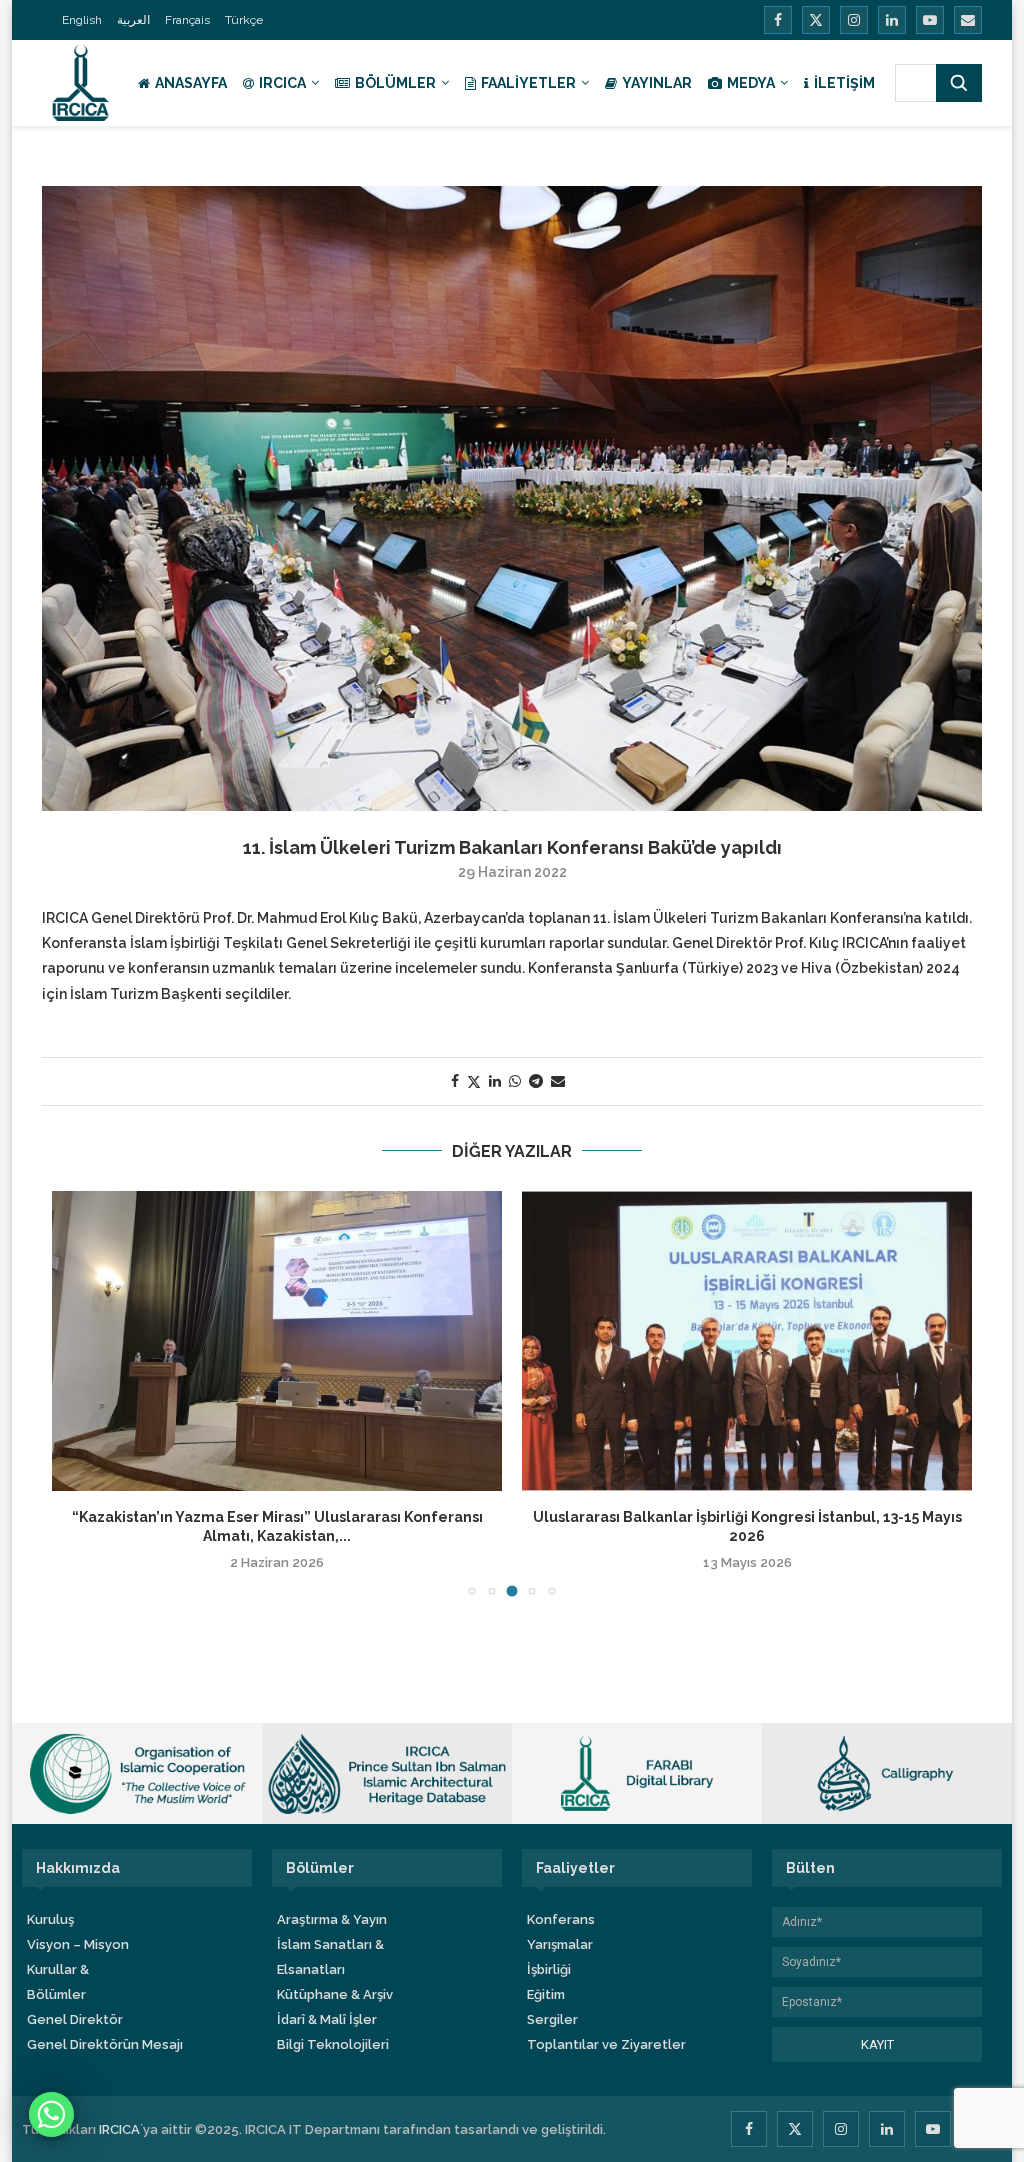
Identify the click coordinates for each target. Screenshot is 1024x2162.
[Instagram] (854, 20)
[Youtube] (930, 20)
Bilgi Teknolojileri (333, 2044)
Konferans (561, 1919)
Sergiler (552, 2019)
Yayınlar (657, 83)
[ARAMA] (959, 83)
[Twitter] (816, 20)
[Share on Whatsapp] (515, 1081)
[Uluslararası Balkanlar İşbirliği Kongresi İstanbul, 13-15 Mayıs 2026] (747, 1341)
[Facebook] (778, 20)
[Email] (968, 20)
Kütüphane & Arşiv (335, 1994)
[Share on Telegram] (536, 1081)
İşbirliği (549, 1969)
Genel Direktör (75, 2019)
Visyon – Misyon (78, 1944)
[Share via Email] (558, 1081)
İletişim (844, 83)
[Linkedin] (892, 20)
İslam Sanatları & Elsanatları (330, 1957)
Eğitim (546, 1994)
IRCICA (282, 83)
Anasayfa (191, 83)
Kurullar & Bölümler (58, 1982)
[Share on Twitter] (474, 1081)
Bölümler (395, 83)
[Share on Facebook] (455, 1081)
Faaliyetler (528, 83)
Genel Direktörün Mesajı (105, 2044)
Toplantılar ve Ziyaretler (606, 2044)
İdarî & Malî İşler (327, 2019)
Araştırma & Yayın (332, 1919)
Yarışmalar (560, 1944)
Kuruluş (50, 1919)
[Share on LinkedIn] (495, 1081)
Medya (751, 83)
